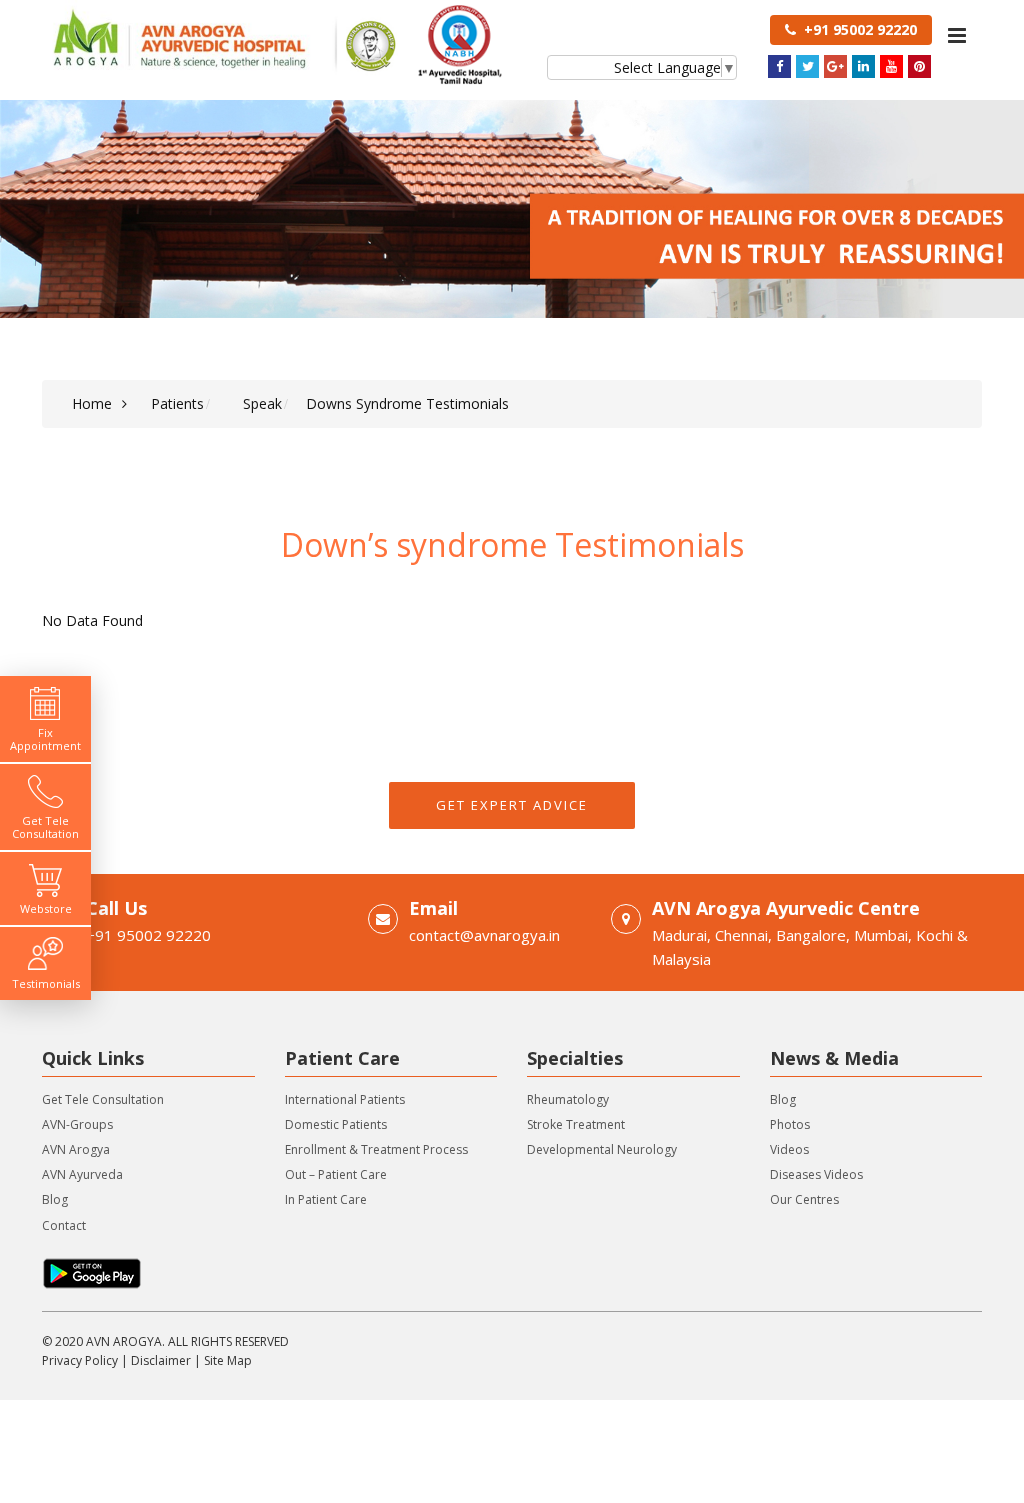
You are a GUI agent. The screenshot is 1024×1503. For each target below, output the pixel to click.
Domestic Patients (336, 1124)
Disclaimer (161, 1360)
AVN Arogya (76, 1149)
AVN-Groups (77, 1124)
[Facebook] (779, 66)
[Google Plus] (835, 66)
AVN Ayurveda (82, 1174)
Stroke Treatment (576, 1124)
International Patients (345, 1099)
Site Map (228, 1360)
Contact (64, 1225)
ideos (793, 1149)
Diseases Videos (816, 1174)
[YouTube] (891, 66)
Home (92, 403)
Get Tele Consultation (103, 1099)
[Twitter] (807, 66)
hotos (793, 1124)
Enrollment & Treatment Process (376, 1149)
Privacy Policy (80, 1360)
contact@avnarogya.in (484, 935)
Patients (177, 403)
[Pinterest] (919, 66)
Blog (55, 1199)
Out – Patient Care (336, 1174)
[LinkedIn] (863, 66)
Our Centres (804, 1199)
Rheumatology (568, 1099)
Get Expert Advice (512, 805)
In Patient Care (326, 1199)
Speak (262, 403)
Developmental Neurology (602, 1149)
